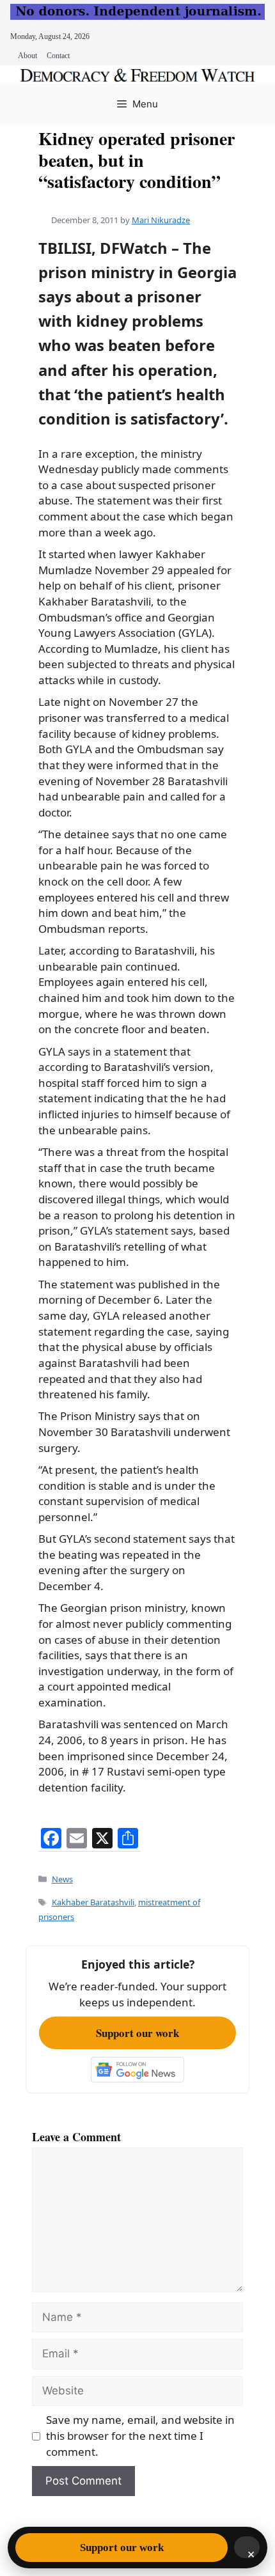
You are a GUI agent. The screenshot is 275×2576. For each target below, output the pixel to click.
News (62, 1879)
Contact (58, 56)
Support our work (137, 2033)
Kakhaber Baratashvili (93, 1902)
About (27, 56)
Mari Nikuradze (161, 220)
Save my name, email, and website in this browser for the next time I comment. (140, 2435)
